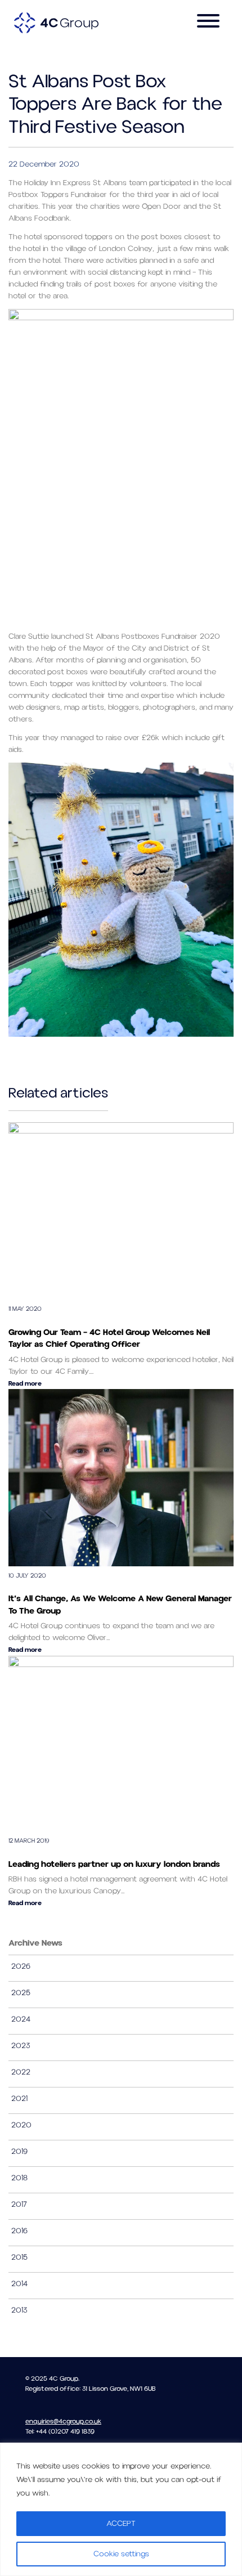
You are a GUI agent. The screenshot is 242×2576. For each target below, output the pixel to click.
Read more (25, 1384)
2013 (19, 2310)
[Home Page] (56, 23)
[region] (121, 2509)
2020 (21, 2125)
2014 (19, 2284)
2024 (21, 2019)
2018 (19, 2178)
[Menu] (208, 23)
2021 (19, 2099)
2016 (19, 2231)
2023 (21, 2046)
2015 (19, 2257)
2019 (19, 2152)
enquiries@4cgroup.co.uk (63, 2422)
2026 (21, 1966)
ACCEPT (121, 2524)
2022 (21, 2072)
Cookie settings (121, 2554)
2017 (19, 2205)
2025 (21, 1993)
